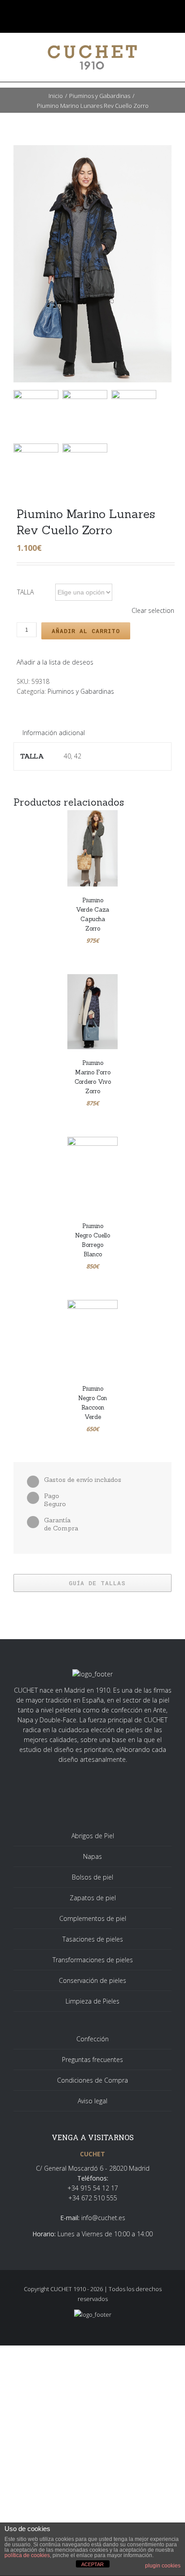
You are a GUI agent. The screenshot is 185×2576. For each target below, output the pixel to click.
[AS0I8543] (136, 415)
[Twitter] (86, 11)
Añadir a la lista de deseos (55, 662)
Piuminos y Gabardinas (81, 691)
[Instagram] (99, 11)
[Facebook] (72, 11)
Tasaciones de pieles (93, 1939)
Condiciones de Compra (92, 2080)
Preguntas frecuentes (92, 2059)
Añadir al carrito (86, 631)
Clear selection (153, 610)
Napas (92, 1856)
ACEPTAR (92, 2564)
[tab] (54, 733)
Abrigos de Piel (93, 1836)
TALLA (25, 592)
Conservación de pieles (92, 1980)
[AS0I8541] (87, 415)
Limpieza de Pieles (92, 2001)
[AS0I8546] (38, 468)
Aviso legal (92, 2101)
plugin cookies (163, 2566)
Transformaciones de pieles (93, 1960)
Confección (92, 2039)
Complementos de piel (93, 1918)
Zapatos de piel (93, 1898)
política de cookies (27, 2555)
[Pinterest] (113, 11)
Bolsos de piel (92, 1877)
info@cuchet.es (103, 2218)
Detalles (113, 871)
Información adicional (54, 733)
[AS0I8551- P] (92, 264)
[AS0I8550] (87, 468)
